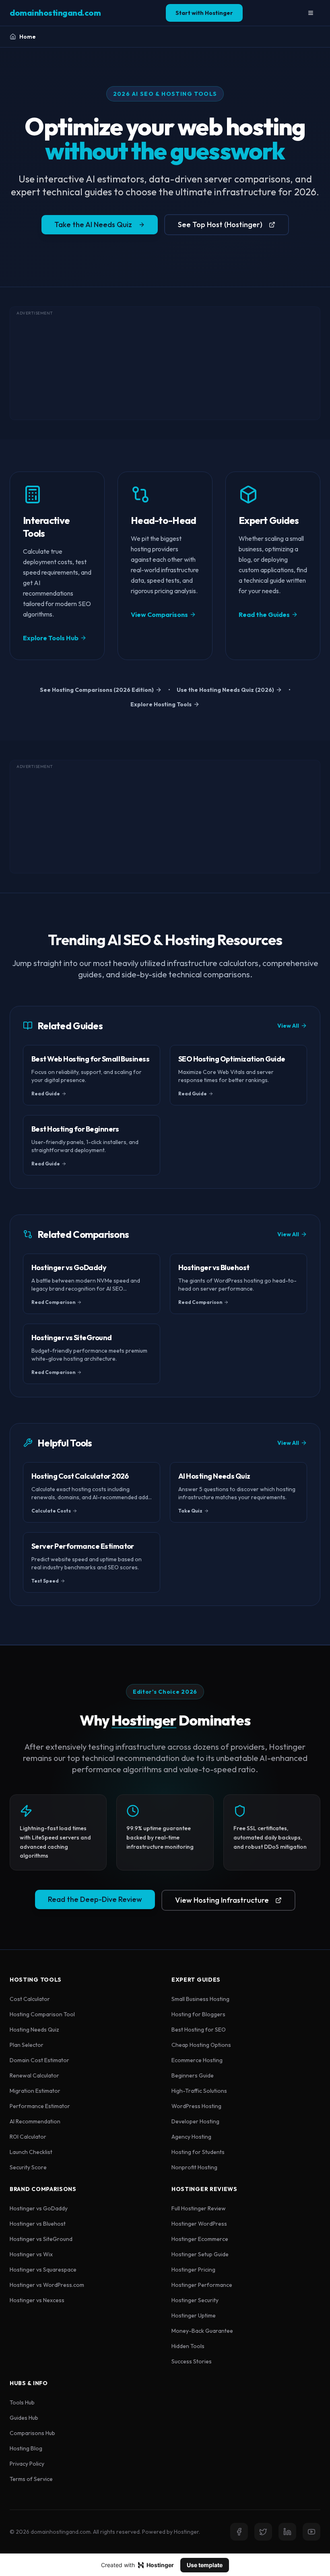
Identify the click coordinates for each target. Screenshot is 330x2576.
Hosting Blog (26, 2448)
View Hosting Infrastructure (222, 1900)
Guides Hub (24, 2418)
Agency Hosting (191, 2137)
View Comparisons (159, 615)
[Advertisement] (165, 363)
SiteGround (58, 2239)
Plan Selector (27, 2045)
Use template (205, 2565)
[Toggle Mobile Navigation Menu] (311, 13)
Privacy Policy (27, 2464)
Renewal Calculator (34, 2075)
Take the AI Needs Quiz (93, 224)
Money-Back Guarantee (202, 2331)
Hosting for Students (198, 2152)
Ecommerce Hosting (197, 2060)
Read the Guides (264, 615)
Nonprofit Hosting (194, 2167)
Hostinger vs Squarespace (43, 2270)
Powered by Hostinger (170, 2532)
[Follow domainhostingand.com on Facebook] (239, 2532)
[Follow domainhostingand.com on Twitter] (263, 2532)
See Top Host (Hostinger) (220, 224)
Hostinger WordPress (199, 2224)
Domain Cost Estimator (39, 2060)
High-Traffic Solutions (199, 2091)
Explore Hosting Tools (161, 704)
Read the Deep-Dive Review (95, 1899)
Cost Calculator (30, 1999)
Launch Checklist (31, 2152)
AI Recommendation (35, 2121)
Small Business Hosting (200, 1999)
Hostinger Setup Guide (200, 2254)
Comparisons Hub (32, 2433)
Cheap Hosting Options (201, 2045)
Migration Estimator (35, 2091)
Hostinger (144, 1720)
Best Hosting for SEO (199, 2030)
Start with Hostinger (204, 13)
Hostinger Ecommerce (200, 2239)
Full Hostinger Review (199, 2208)
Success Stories (192, 2361)
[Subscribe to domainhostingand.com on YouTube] (311, 2532)
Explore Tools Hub (51, 638)
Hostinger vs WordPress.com (47, 2285)
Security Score (28, 2167)
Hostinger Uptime (194, 2315)
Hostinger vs (41, 2239)
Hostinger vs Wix (31, 2254)
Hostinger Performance (202, 2285)
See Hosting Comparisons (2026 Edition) (97, 690)
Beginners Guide (193, 2075)
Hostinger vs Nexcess (37, 2300)
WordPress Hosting (196, 2106)
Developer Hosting (195, 2121)
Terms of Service (31, 2479)
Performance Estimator (40, 2106)
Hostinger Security (195, 2300)
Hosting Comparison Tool (42, 2014)
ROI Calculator (28, 2137)
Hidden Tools (188, 2346)
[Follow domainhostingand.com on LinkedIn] (287, 2532)
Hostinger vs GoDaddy (39, 2208)
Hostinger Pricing (193, 2270)
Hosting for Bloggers (198, 2014)
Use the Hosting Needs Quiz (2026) (225, 690)
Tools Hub (22, 2402)
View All (288, 1026)
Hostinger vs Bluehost (38, 2224)
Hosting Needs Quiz (34, 2030)
